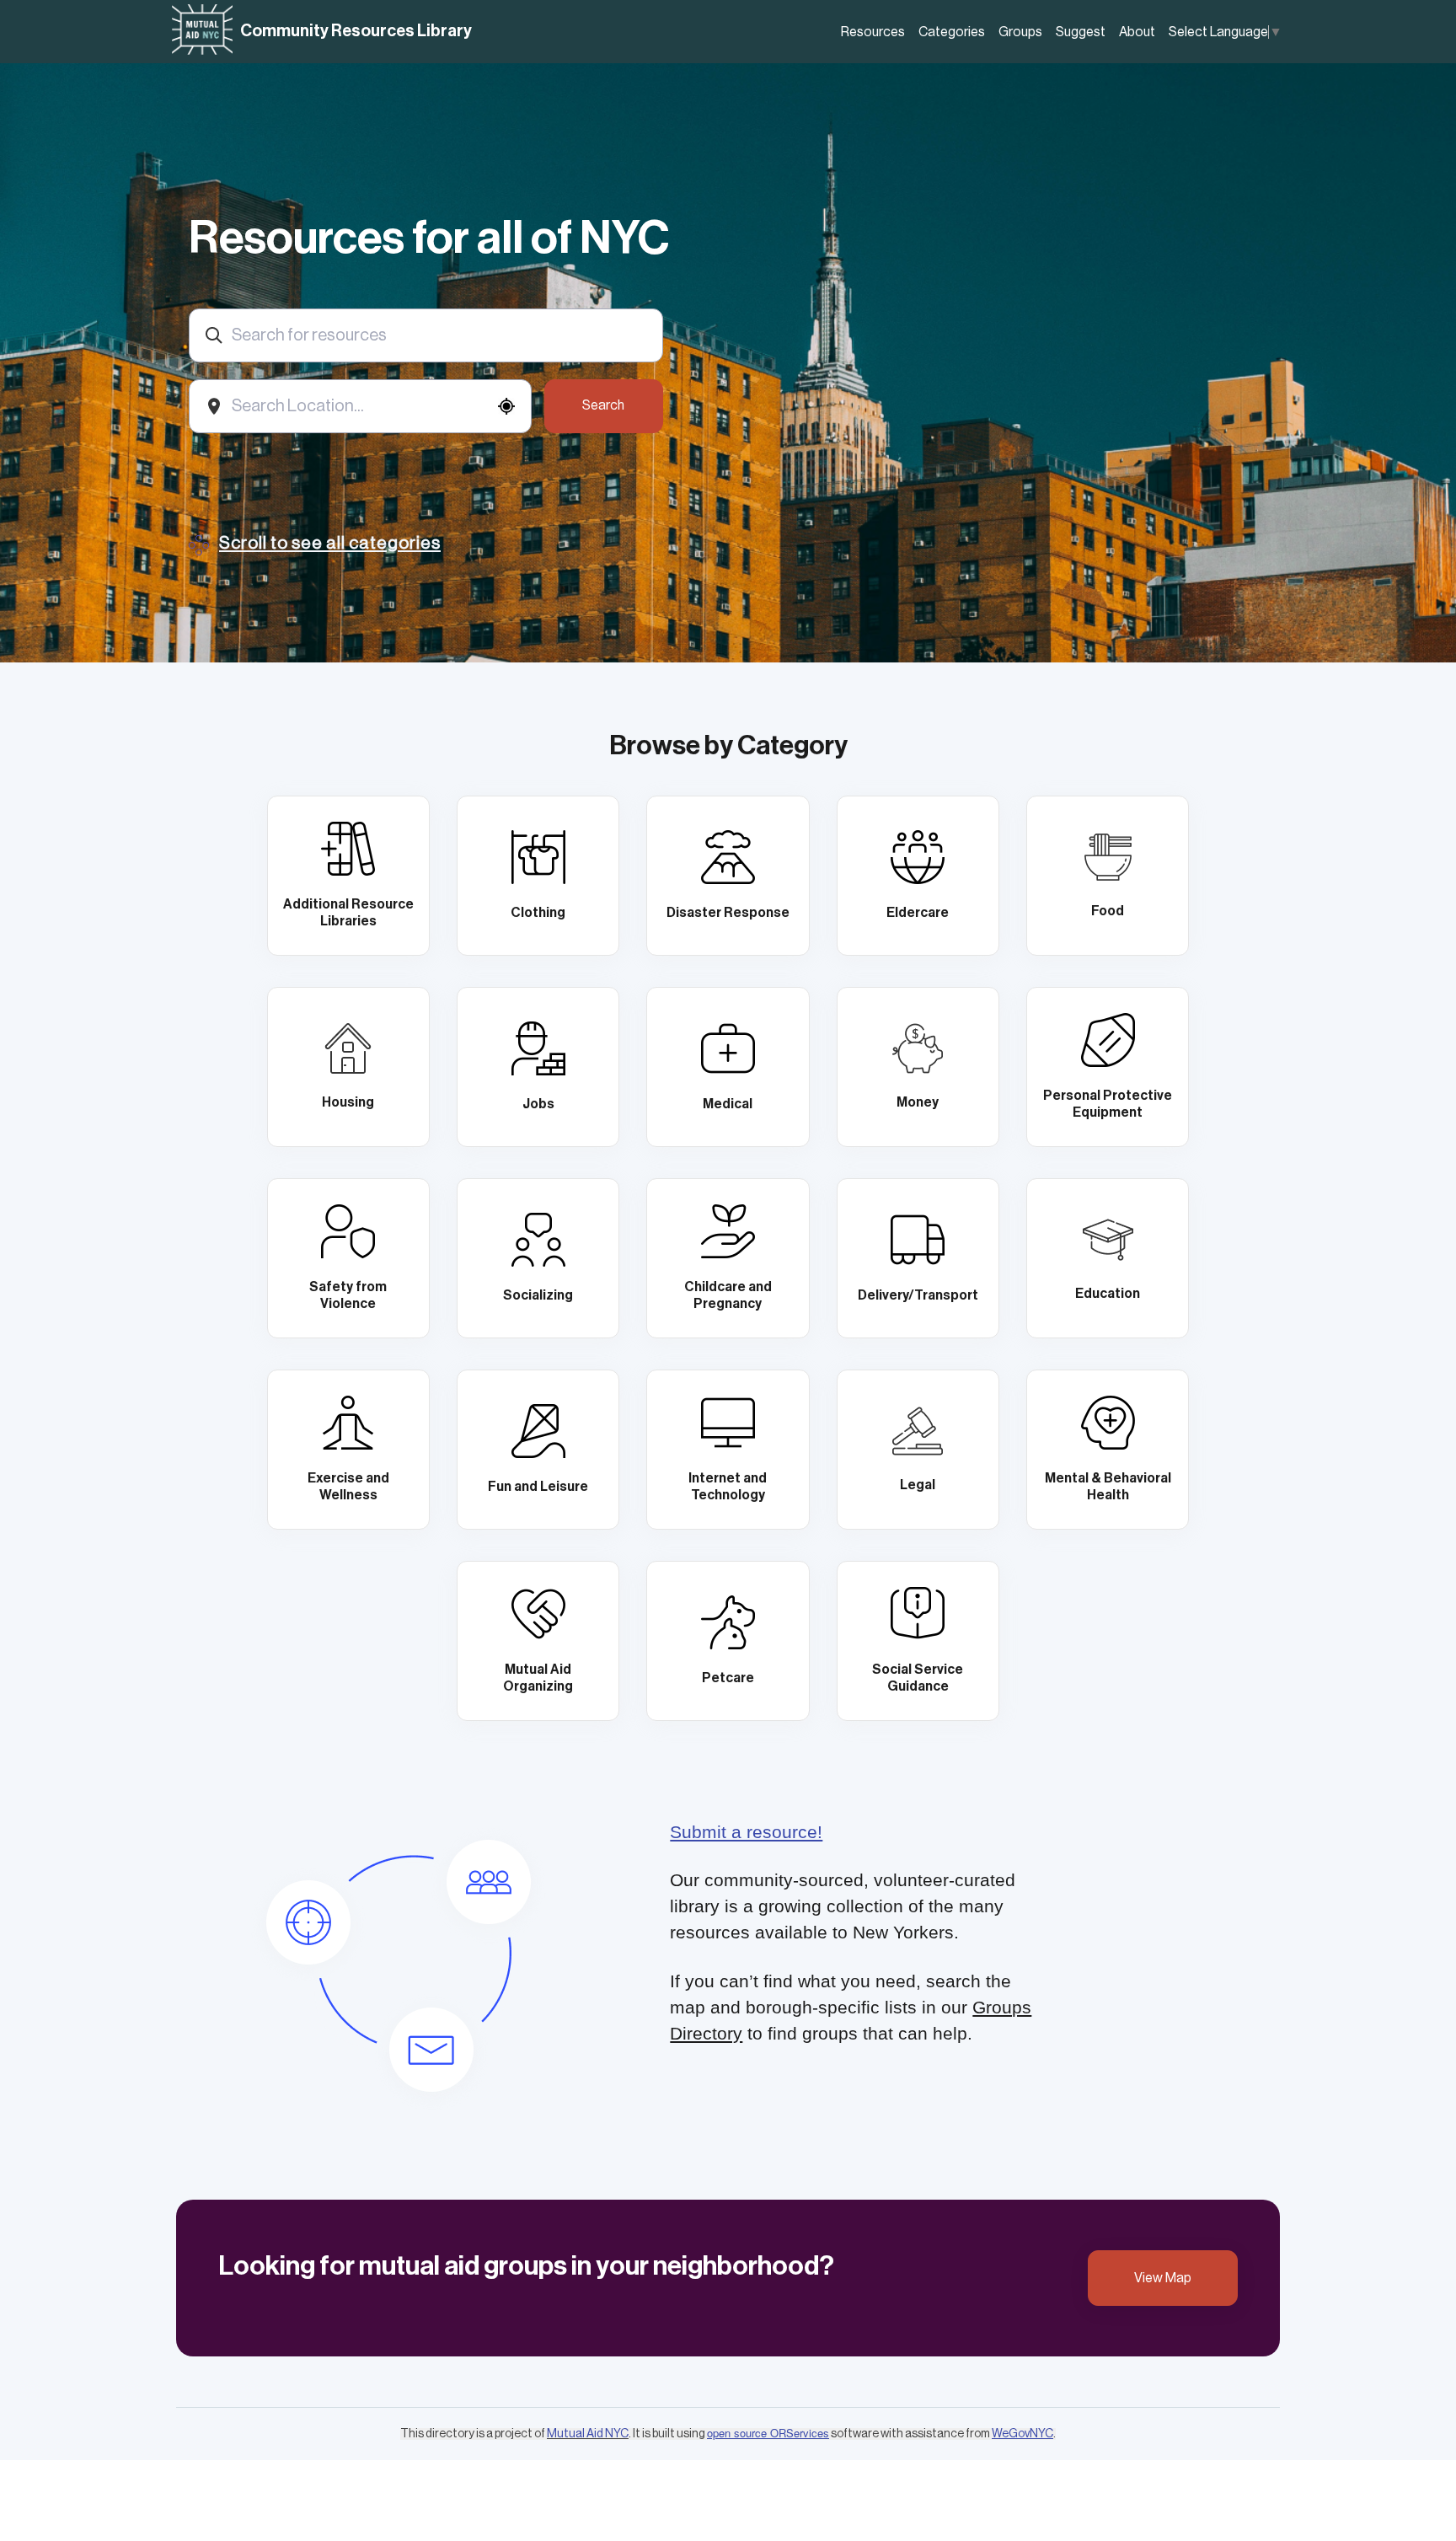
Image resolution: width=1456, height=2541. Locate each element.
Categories (952, 32)
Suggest (1081, 32)
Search (603, 405)
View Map (1163, 2278)
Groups (1020, 32)
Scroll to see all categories (330, 543)
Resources (873, 32)
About (1137, 32)
